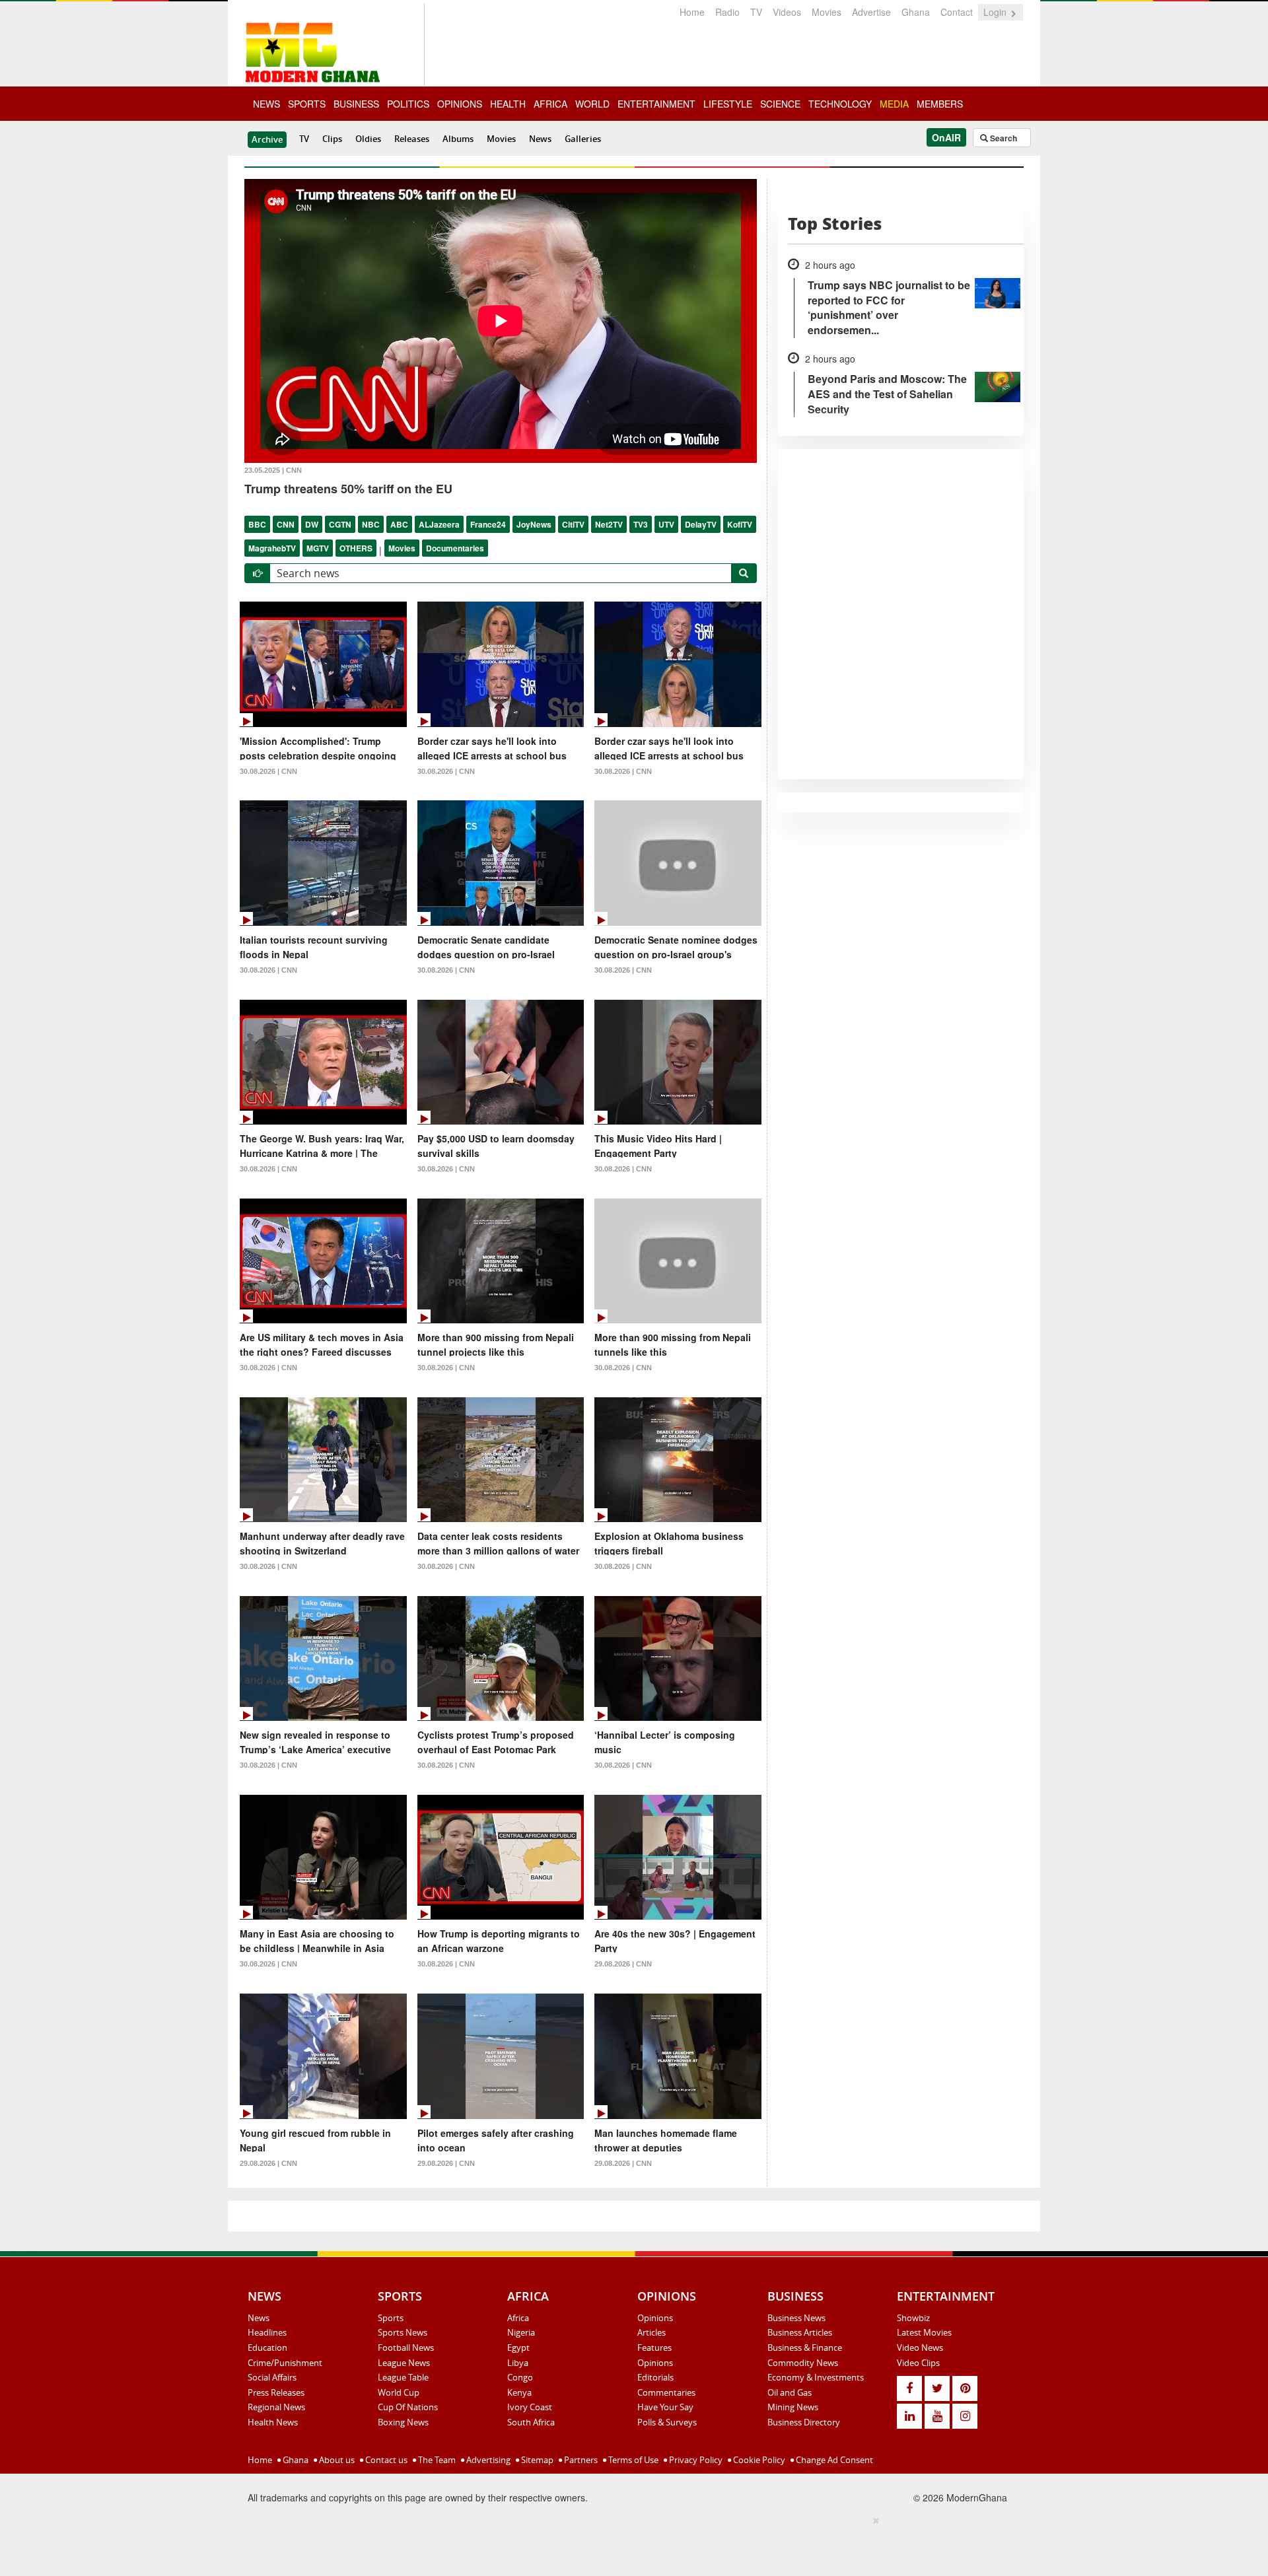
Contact (957, 12)
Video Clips (918, 2363)
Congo (520, 2377)
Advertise (871, 12)
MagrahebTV (272, 548)
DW (312, 524)
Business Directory (804, 2422)
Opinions (655, 2318)
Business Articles (800, 2332)
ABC (399, 524)
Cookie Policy (758, 2460)
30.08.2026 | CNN (268, 771)
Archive (267, 139)
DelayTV (701, 524)
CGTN (340, 524)
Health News (273, 2422)
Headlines (267, 2332)
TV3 (641, 524)
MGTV (318, 548)
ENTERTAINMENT (656, 104)
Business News (796, 2318)
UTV (666, 524)
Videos (787, 12)
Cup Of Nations (408, 2407)
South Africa (531, 2422)
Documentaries (455, 548)
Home (692, 12)
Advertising (487, 2460)
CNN (286, 524)
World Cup (399, 2392)
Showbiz (913, 2318)
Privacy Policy (695, 2460)
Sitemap (536, 2460)
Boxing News (403, 2422)
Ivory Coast (530, 2407)
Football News (406, 2348)
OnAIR (946, 137)
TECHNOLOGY (840, 104)
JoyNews (534, 524)
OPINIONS (460, 104)
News (540, 139)
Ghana (916, 12)
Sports (391, 2318)
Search (1003, 138)
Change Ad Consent (833, 2460)
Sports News (403, 2332)
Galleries (583, 139)
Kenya (519, 2392)
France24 (488, 524)
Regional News (276, 2407)
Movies (827, 12)
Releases (412, 139)
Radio (727, 12)
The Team (436, 2460)
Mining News (793, 2407)
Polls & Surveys (667, 2422)
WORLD (592, 104)
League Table (403, 2377)
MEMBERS (940, 104)
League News (404, 2363)
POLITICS (408, 104)
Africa (518, 2318)
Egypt (518, 2348)
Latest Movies (924, 2332)
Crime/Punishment (285, 2363)
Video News (920, 2348)
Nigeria (521, 2332)
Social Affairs (272, 2377)
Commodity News (803, 2363)
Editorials (655, 2377)
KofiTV (740, 524)
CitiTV (573, 524)
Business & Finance (805, 2348)
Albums (458, 139)
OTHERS (356, 548)
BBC (257, 524)
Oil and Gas (790, 2392)
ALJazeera (439, 524)
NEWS (266, 104)
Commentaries (666, 2392)
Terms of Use (632, 2460)
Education (267, 2348)
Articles (652, 2332)
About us (336, 2460)
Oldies (368, 139)
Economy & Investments (816, 2377)
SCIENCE (780, 104)
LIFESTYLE (728, 104)
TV (756, 12)
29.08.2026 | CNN (623, 1964)
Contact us (385, 2460)
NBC (371, 524)
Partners (580, 2460)
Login (996, 12)
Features (654, 2348)
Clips (332, 139)
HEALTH (508, 104)
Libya (518, 2363)
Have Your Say (665, 2407)
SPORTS (307, 104)
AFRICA (550, 104)
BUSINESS (356, 104)
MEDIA (894, 104)
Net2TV (609, 524)
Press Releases (276, 2392)
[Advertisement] (629, 2544)
